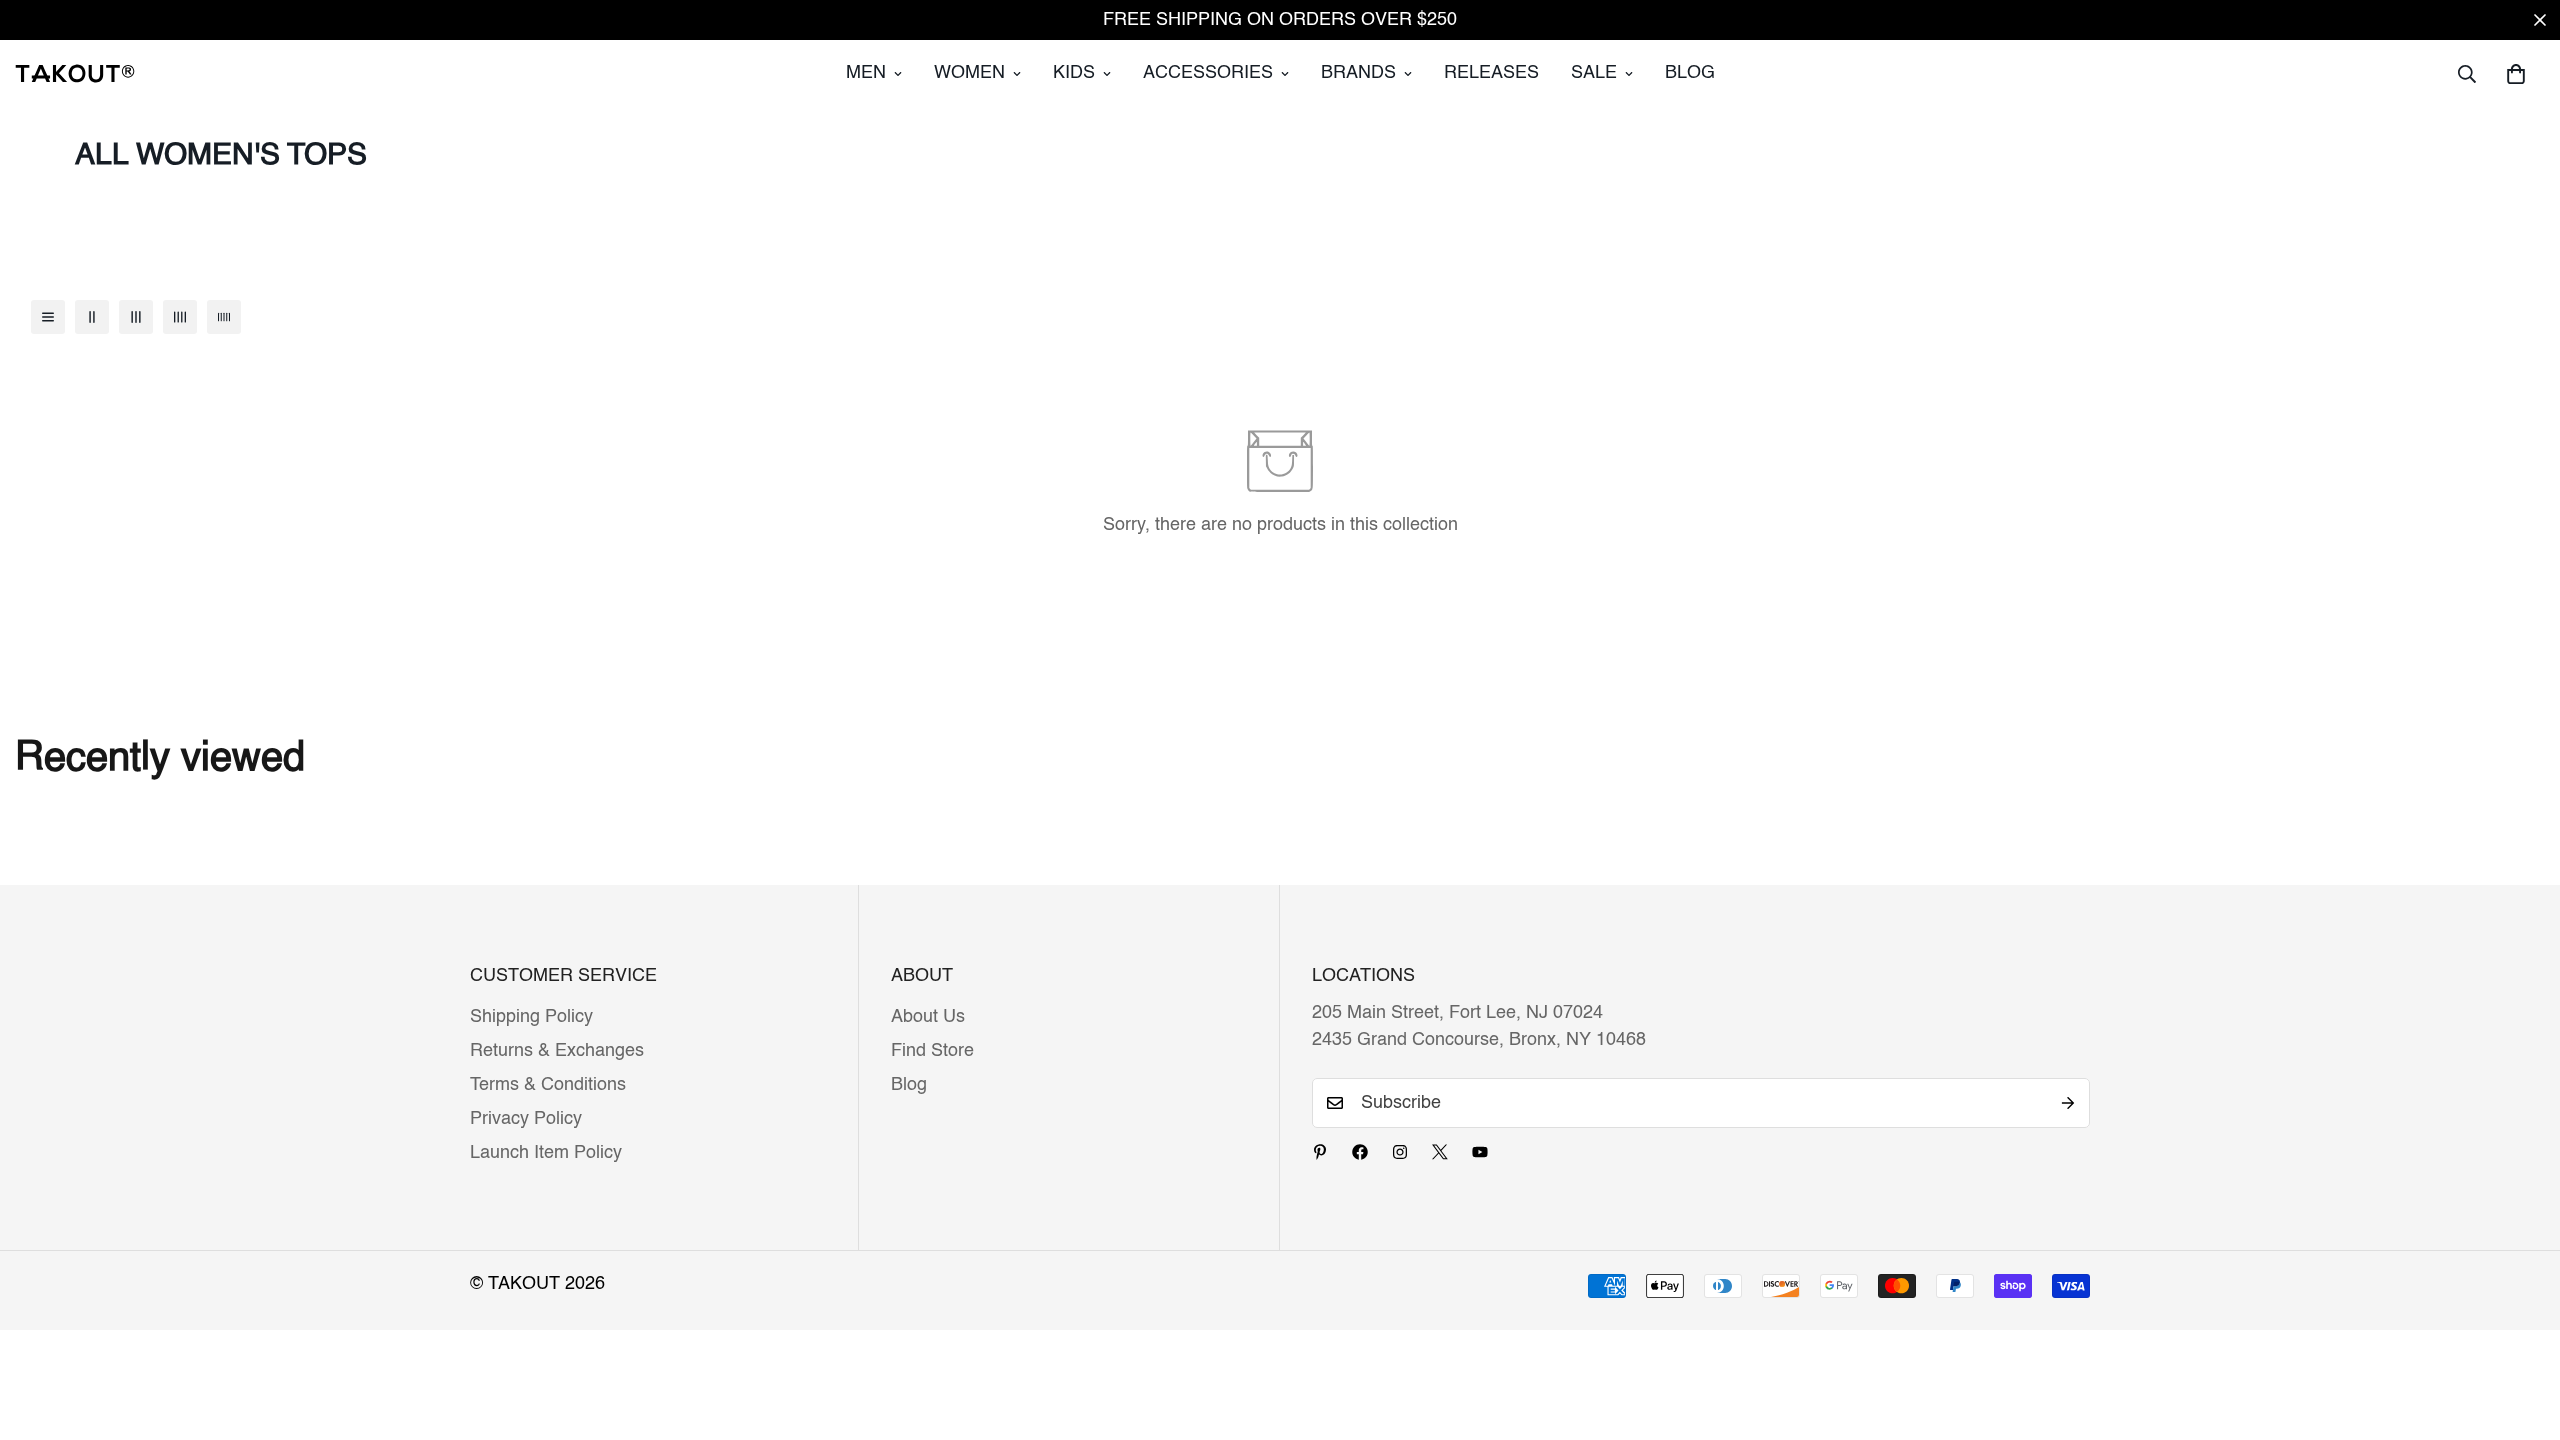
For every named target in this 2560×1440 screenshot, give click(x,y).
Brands (1358, 73)
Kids (1074, 73)
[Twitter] (1440, 1152)
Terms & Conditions (548, 1085)
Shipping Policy (531, 1017)
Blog (1690, 73)
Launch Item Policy (546, 1153)
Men (866, 73)
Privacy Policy (526, 1119)
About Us (928, 1017)
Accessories (1208, 73)
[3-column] (136, 317)
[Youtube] (1480, 1152)
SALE (1594, 73)
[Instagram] (1400, 1152)
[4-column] (180, 317)
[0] (2516, 74)
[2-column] (92, 317)
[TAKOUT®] (75, 73)
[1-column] (48, 317)
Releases (1491, 73)
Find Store (932, 1051)
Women (969, 73)
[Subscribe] (2068, 1103)
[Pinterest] (1320, 1152)
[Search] (2467, 74)
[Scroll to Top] (2521, 1331)
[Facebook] (1360, 1152)
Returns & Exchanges (557, 1051)
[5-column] (224, 317)
